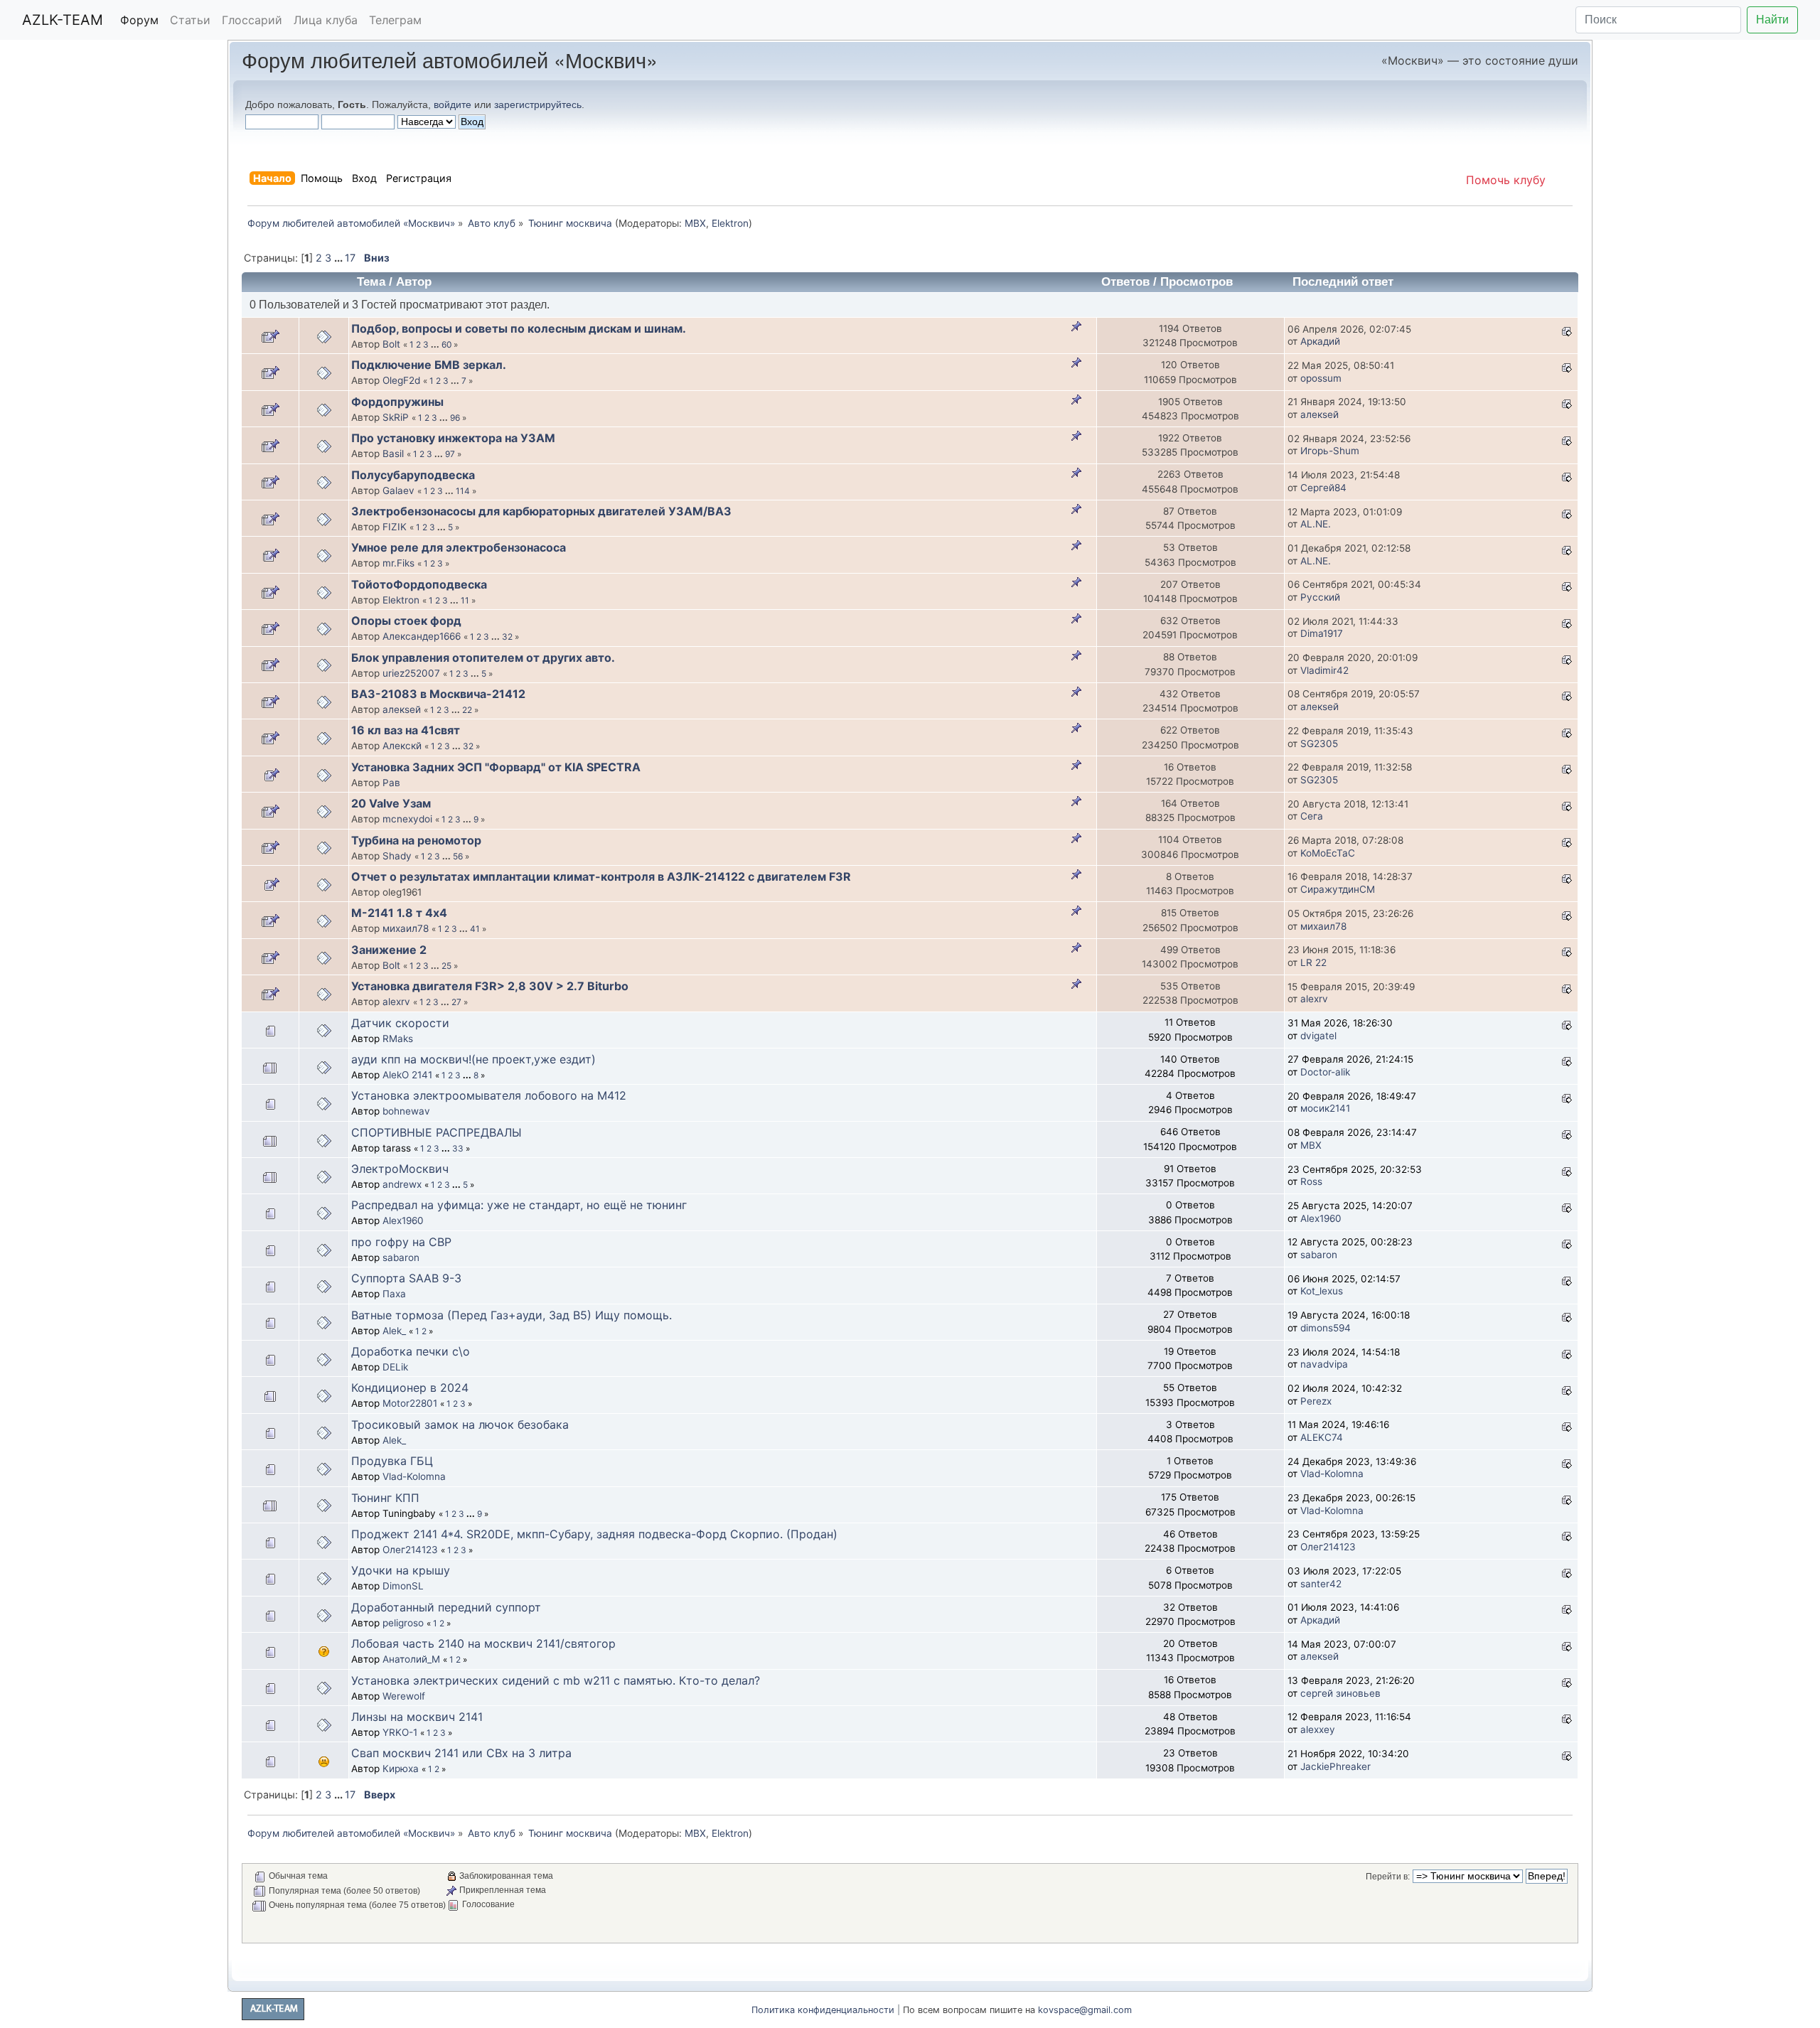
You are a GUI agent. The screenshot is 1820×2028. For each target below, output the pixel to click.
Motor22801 (410, 1403)
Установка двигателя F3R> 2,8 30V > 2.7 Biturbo (490, 986)
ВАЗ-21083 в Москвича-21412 (438, 694)
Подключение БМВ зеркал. (429, 365)
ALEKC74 (1322, 1437)
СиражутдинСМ (1338, 889)
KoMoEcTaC (1328, 853)
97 (450, 454)
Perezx (1316, 1401)
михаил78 (406, 928)
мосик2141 (1325, 1108)
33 (458, 1148)
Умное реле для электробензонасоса (459, 547)
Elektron (730, 223)
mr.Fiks (398, 563)
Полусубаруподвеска (413, 475)
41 (475, 929)
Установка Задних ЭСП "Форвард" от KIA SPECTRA (496, 767)
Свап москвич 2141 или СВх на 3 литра (461, 1753)
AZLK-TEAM (63, 20)
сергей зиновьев (1340, 1693)
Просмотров (1197, 282)
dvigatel (1318, 1036)
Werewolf (404, 1696)
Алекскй (402, 746)
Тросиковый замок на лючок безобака (460, 1425)
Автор (414, 282)
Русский (1320, 597)
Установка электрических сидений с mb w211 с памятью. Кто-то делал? (556, 1680)
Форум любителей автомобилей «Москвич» (450, 59)
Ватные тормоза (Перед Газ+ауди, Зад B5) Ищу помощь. (512, 1315)
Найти (1772, 20)
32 (507, 637)
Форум (139, 20)
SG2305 (1319, 744)
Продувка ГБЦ (392, 1461)
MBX (695, 223)
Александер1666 (422, 636)
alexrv (396, 1002)
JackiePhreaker (1335, 1766)
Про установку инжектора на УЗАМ (453, 438)
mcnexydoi (407, 819)
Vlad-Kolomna (414, 1476)
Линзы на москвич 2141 (417, 1717)
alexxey (1318, 1729)
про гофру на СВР (401, 1242)
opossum (1321, 378)
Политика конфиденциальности (823, 2010)
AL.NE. (1316, 524)
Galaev (398, 490)
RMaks (398, 1039)
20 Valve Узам (391, 803)
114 (463, 491)
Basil (393, 454)
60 (446, 344)
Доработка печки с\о (411, 1351)
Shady (397, 856)
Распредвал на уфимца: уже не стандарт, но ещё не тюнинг (519, 1205)
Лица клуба (326, 20)
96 (455, 418)
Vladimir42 (1324, 670)
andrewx (402, 1184)
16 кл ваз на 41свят (406, 730)
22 (467, 710)
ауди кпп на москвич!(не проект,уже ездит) (473, 1059)
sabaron (401, 1257)
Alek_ (394, 1331)
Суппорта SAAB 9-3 (406, 1278)
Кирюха (401, 1769)
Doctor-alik (1325, 1072)
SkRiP (396, 417)
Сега (1312, 816)
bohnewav (406, 1111)
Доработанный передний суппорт (446, 1607)
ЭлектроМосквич (400, 1169)
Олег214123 (410, 1550)
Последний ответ (1345, 282)
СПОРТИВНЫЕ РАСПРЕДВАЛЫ (437, 1132)
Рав (391, 783)
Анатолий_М (411, 1659)
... (339, 258)
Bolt (391, 344)
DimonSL (403, 1586)
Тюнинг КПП (385, 1498)
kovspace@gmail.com (1085, 2010)
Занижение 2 (389, 950)
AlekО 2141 (407, 1075)
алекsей (1319, 414)
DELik (395, 1367)
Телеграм (395, 20)
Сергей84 (1323, 488)
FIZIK (395, 527)
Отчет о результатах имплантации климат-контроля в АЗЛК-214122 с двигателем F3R (601, 876)
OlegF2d (401, 380)
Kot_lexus (1322, 1291)
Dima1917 (1322, 633)
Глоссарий (252, 20)
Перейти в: (1388, 1877)
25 (446, 966)
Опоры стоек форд (406, 621)
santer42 (1321, 1584)
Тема (371, 282)
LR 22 (1313, 962)
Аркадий (1320, 341)
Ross (1311, 1181)
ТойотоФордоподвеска (419, 584)
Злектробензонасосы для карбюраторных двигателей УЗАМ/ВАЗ (541, 511)
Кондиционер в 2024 (410, 1388)
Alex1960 (403, 1220)
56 (458, 856)
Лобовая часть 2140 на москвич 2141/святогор (483, 1643)
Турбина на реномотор (416, 840)
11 (465, 600)
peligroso (403, 1623)
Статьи (190, 20)
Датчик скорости (400, 1023)
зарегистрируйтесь (538, 104)
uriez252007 (411, 673)
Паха (394, 1294)
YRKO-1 (400, 1732)
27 (456, 1002)
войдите (453, 104)
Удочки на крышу (401, 1570)
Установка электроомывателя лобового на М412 (489, 1095)
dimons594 (1326, 1328)
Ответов (1125, 282)
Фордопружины (397, 402)
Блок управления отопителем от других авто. (483, 658)
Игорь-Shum (1330, 451)
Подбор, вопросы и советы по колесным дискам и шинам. (519, 328)
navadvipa (1324, 1364)
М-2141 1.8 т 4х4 (399, 913)
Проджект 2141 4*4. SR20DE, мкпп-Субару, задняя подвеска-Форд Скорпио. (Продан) (594, 1534)
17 (350, 258)
